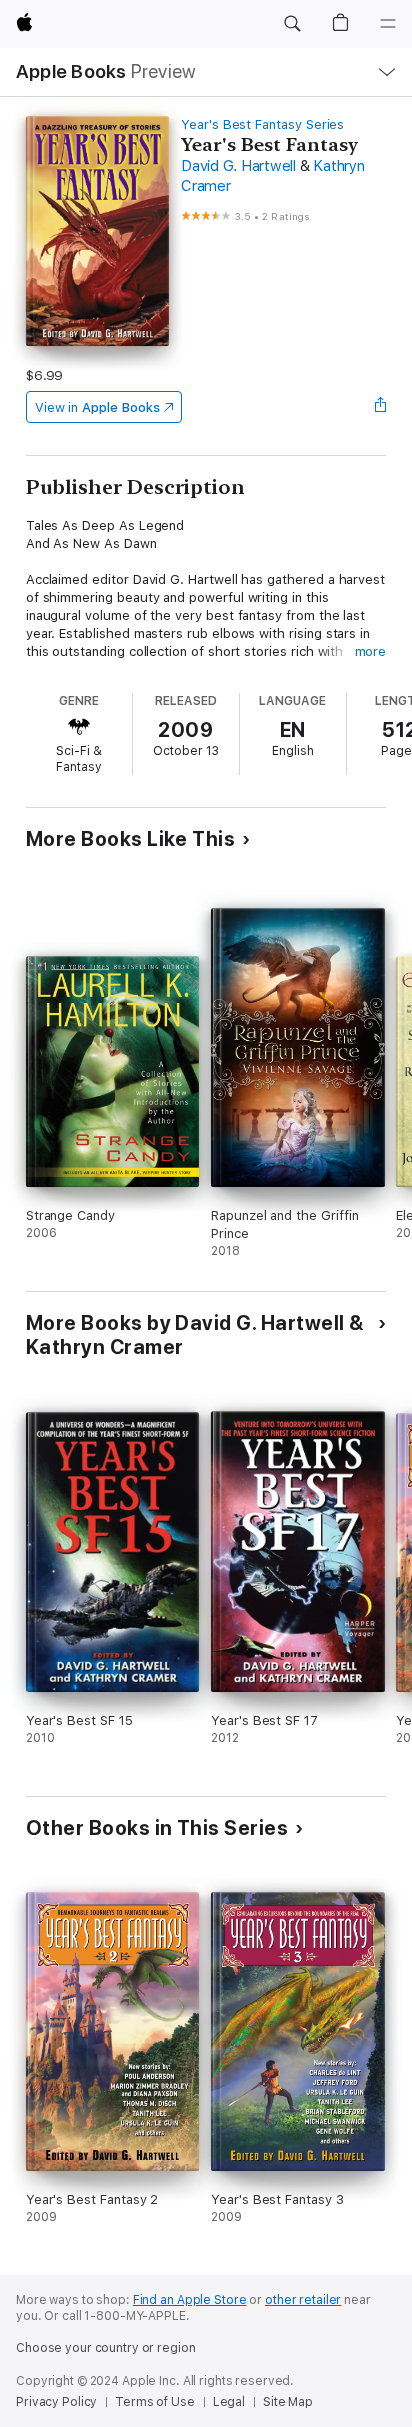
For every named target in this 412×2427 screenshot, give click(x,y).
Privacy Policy (56, 2402)
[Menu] (388, 24)
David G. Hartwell (238, 166)
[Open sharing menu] (380, 407)
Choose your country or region (106, 2348)
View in (97, 407)
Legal (229, 2402)
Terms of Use (155, 2402)
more (371, 651)
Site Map (288, 2402)
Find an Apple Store (190, 2300)
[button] (292, 24)
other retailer (303, 2300)
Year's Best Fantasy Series (262, 124)
